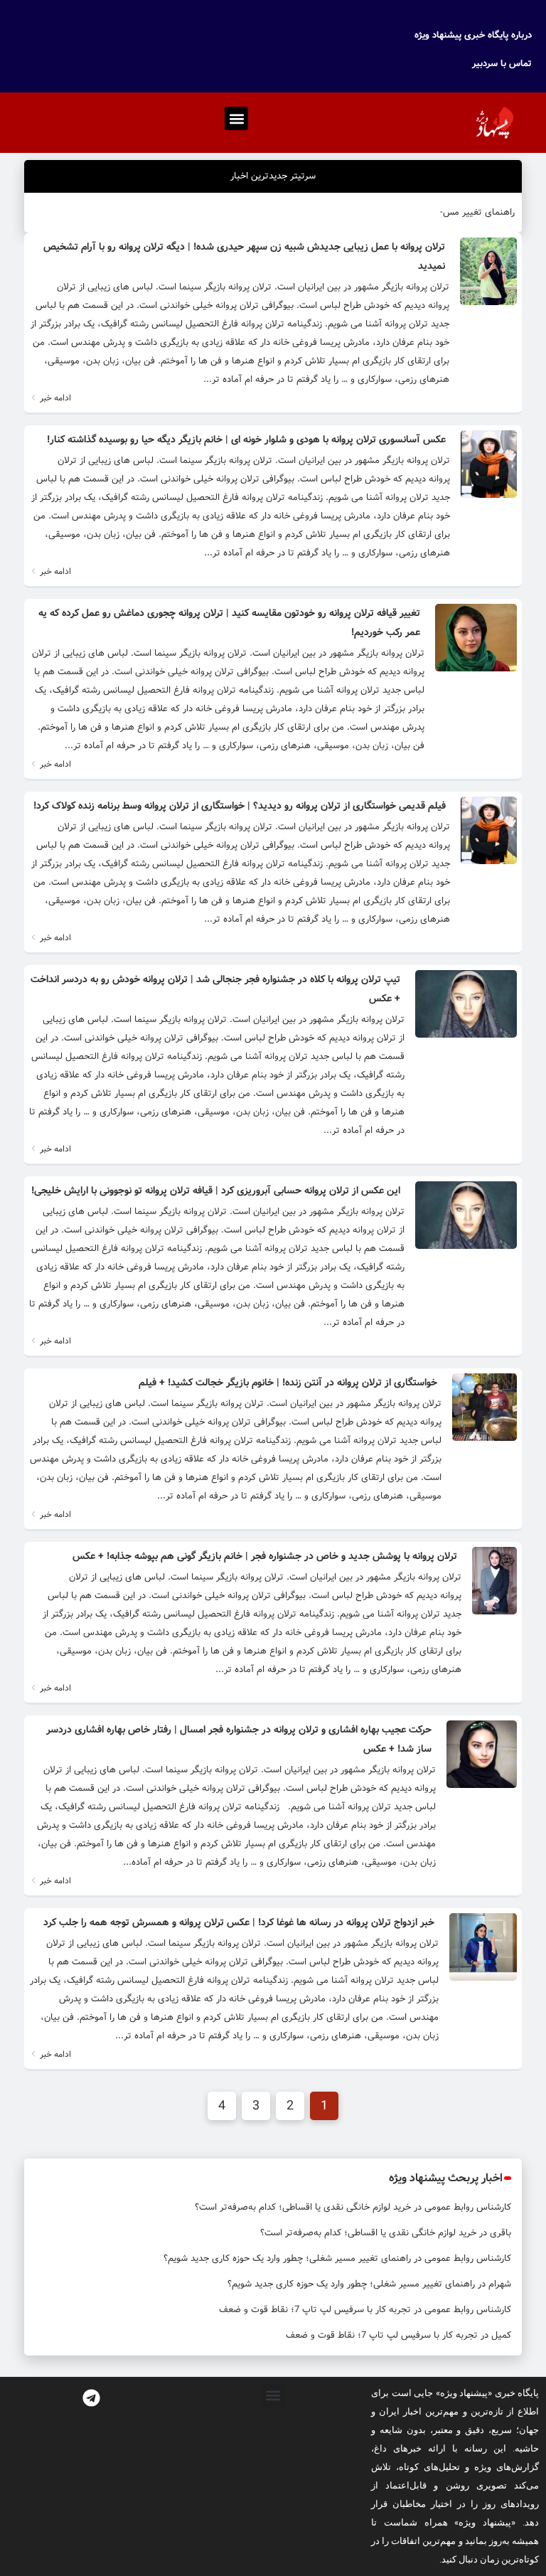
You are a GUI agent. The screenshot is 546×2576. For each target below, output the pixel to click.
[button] (236, 118)
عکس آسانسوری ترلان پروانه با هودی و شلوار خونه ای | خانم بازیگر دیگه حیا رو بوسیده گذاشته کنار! (246, 440)
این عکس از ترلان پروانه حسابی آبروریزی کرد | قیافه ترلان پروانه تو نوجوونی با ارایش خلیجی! (216, 1191)
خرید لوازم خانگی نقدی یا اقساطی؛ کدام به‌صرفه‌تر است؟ (303, 2207)
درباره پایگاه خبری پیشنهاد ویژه (473, 35)
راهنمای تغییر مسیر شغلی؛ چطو (453, 212)
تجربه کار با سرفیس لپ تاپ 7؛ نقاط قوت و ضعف (315, 2310)
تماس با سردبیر (502, 64)
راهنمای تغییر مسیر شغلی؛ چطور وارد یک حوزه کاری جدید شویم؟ (287, 2258)
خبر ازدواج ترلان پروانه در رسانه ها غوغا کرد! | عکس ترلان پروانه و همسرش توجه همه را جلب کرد (239, 1922)
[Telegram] (91, 2398)
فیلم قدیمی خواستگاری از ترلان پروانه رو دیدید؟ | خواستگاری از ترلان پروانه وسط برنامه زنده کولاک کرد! (240, 806)
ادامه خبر (54, 398)
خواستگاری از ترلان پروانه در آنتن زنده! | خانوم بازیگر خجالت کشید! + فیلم (288, 1383)
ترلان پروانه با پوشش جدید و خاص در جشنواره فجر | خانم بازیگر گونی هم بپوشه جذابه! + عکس (265, 1556)
